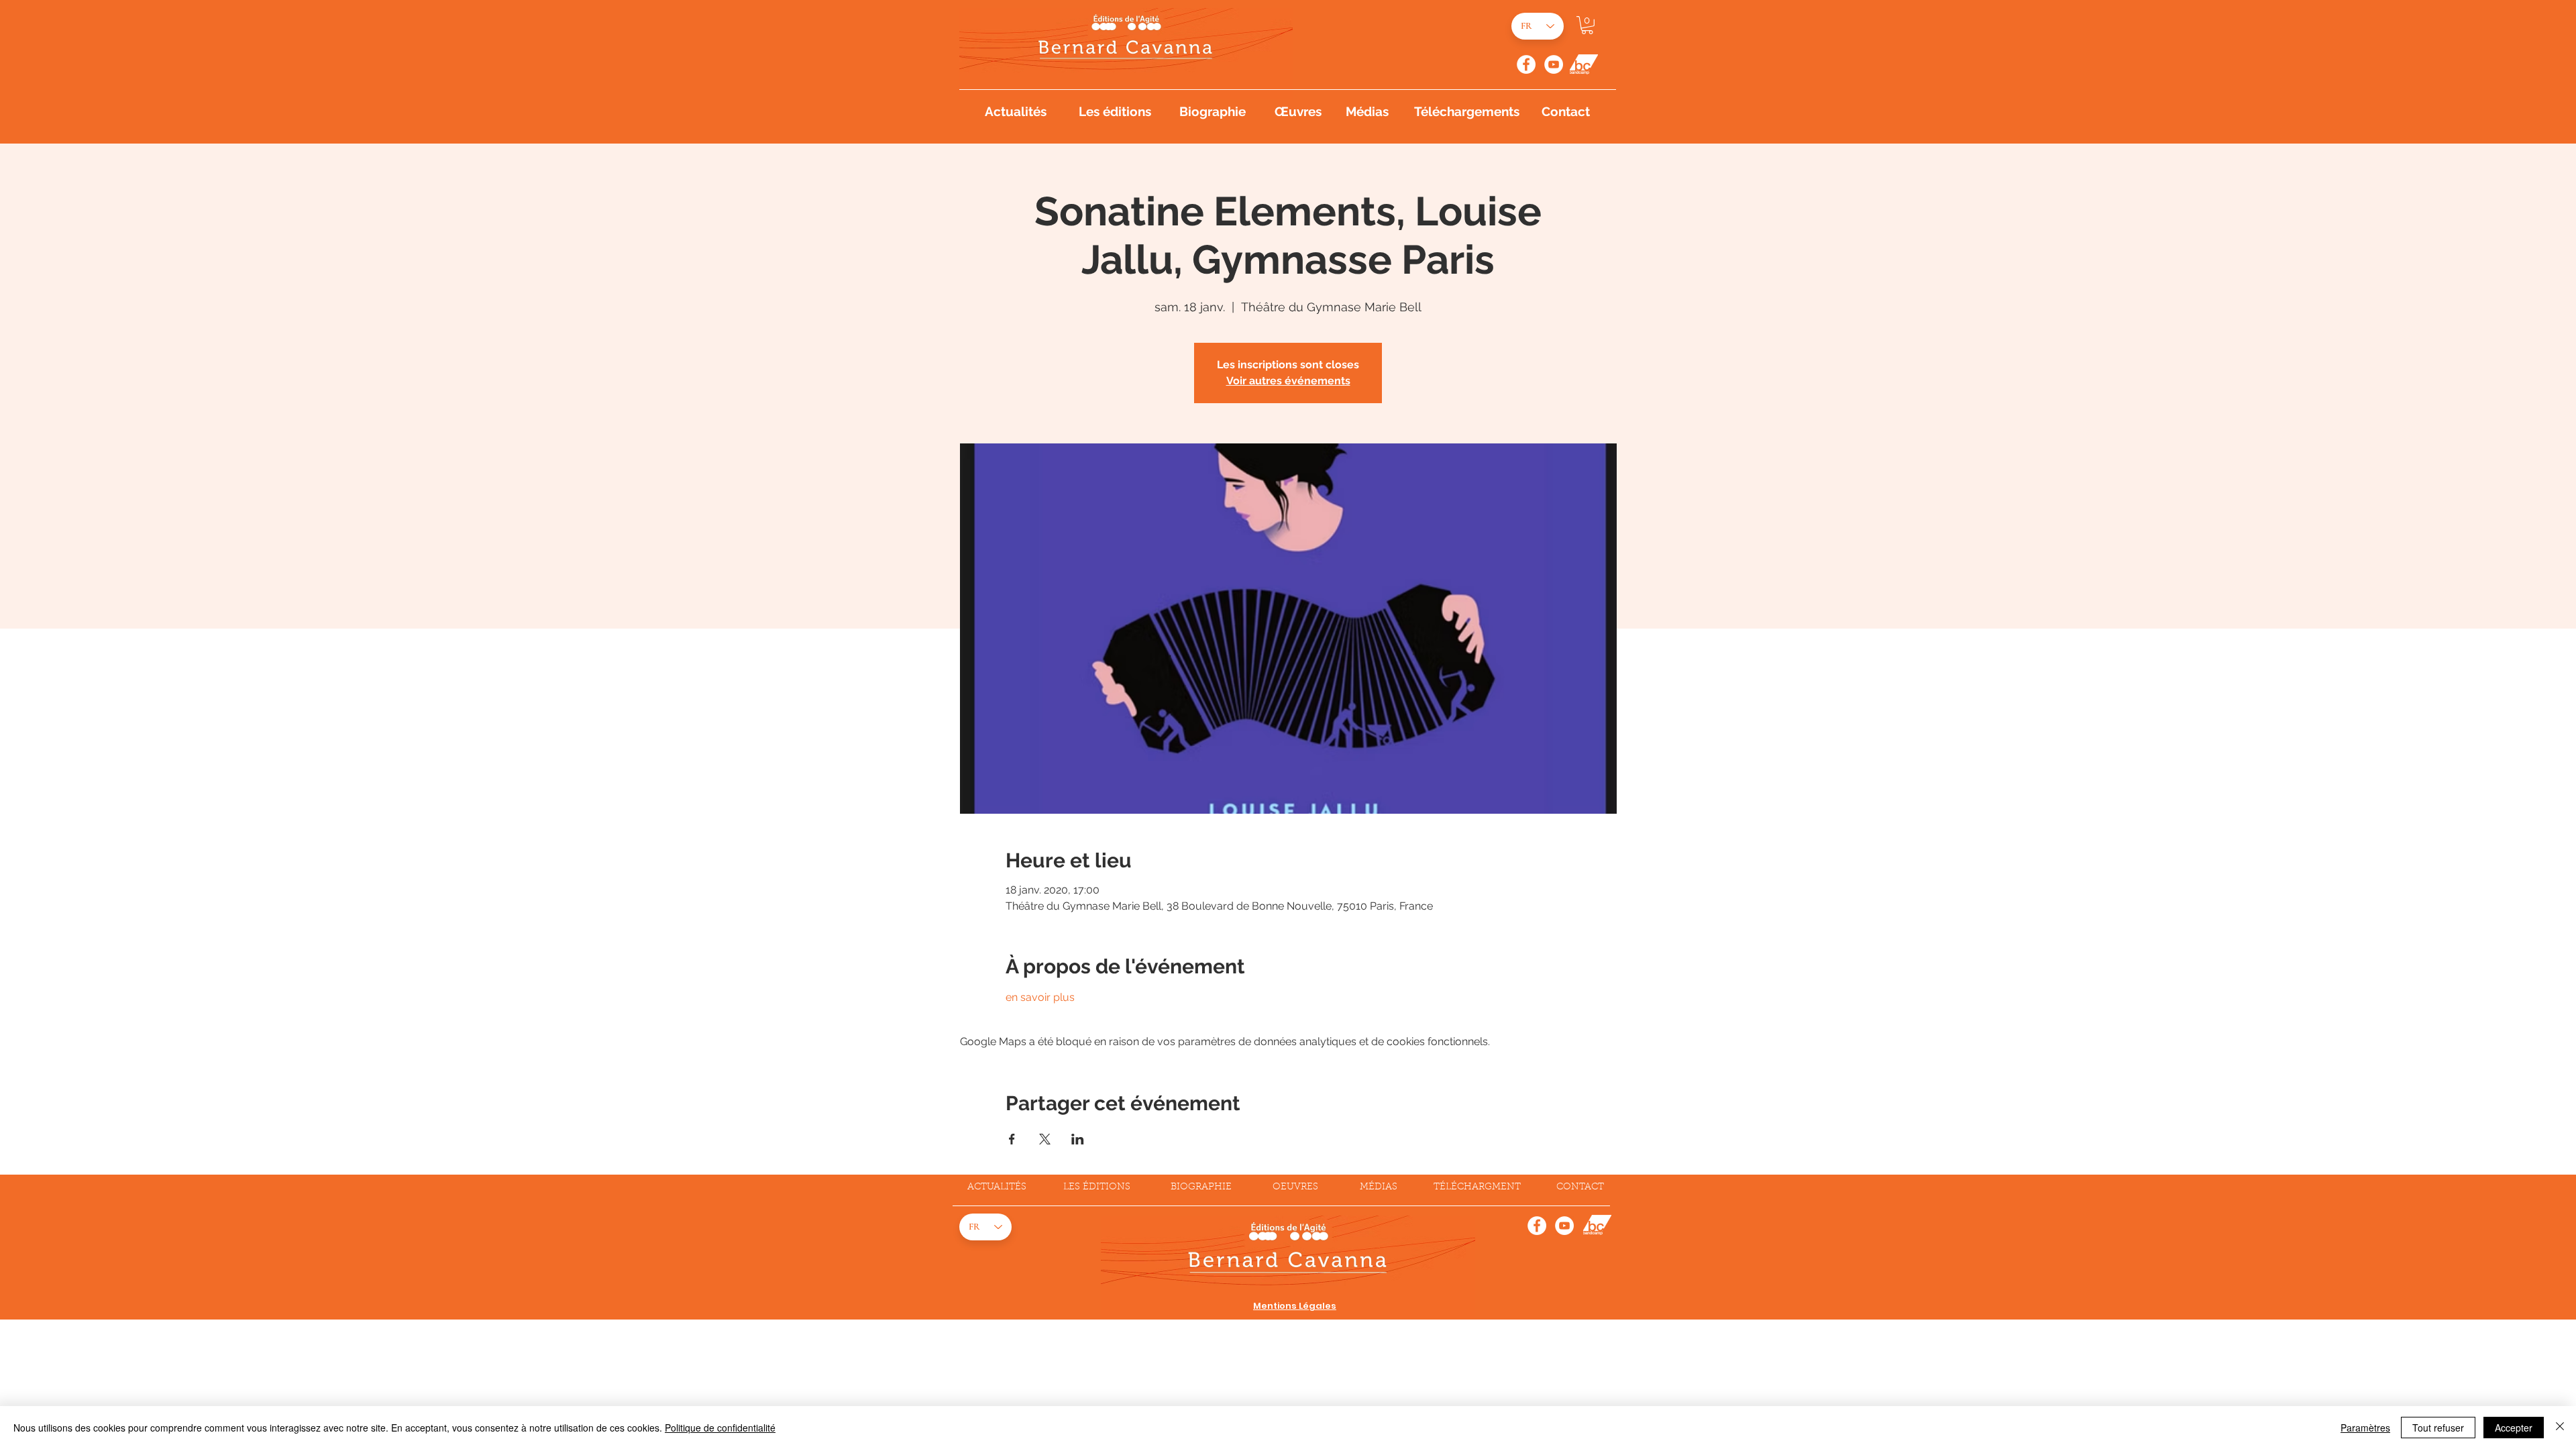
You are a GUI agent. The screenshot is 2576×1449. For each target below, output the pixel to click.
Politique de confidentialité (720, 1428)
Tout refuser (2438, 1428)
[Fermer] (2560, 1428)
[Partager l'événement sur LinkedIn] (1078, 1139)
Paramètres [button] (2365, 1428)
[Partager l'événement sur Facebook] (1012, 1139)
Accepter (2514, 1428)
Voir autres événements (1288, 381)
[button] (1587, 25)
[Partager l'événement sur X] (1045, 1139)
